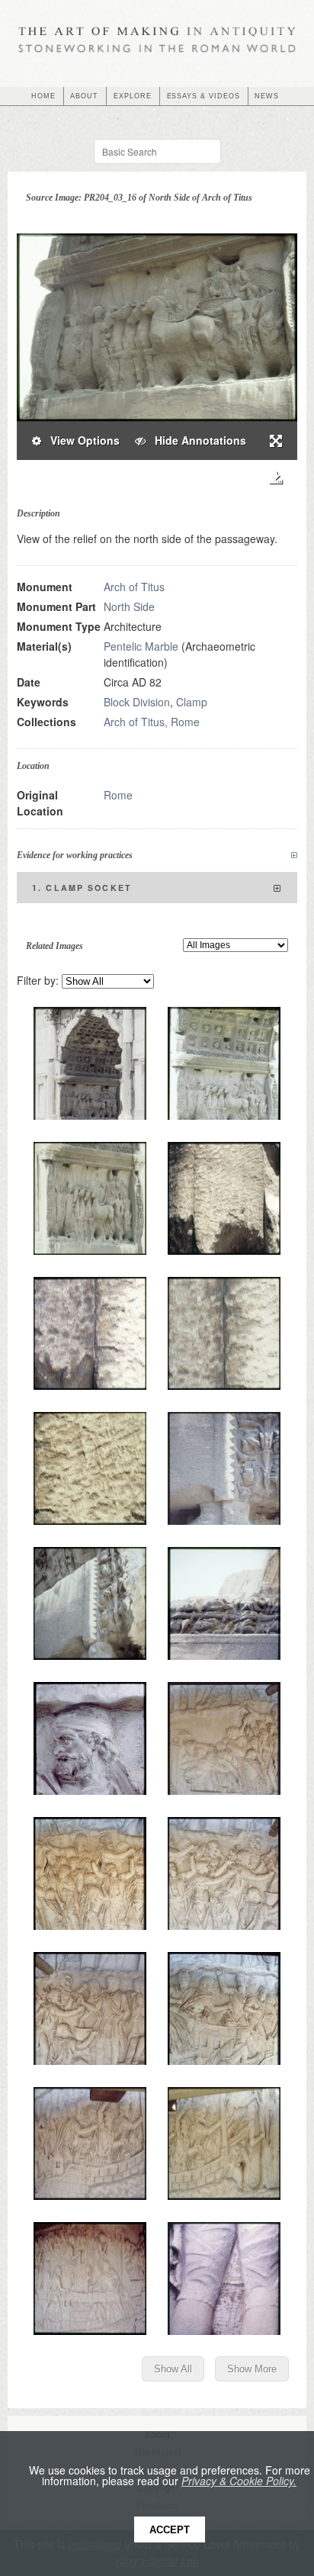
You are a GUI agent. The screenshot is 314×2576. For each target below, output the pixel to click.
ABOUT (84, 96)
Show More (252, 2369)
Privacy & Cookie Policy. (239, 2481)
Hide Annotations (196, 440)
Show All (173, 2369)
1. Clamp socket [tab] (82, 888)
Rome (118, 795)
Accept (170, 2530)
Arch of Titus (134, 587)
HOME (43, 96)
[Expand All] (294, 855)
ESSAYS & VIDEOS (203, 96)
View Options (80, 440)
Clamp (192, 702)
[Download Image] (276, 478)
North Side (129, 606)
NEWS (267, 96)
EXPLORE (133, 96)
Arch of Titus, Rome (152, 722)
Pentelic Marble (141, 646)
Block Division (137, 702)
